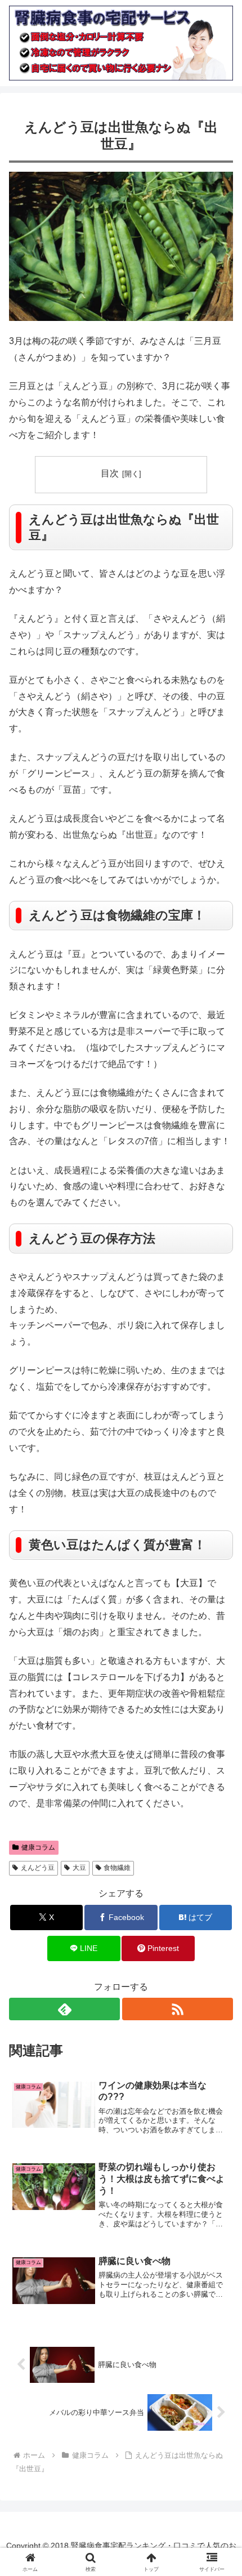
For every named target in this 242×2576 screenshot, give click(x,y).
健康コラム (38, 1847)
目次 (110, 473)
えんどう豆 (38, 1868)
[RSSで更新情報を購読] (178, 2009)
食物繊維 (117, 1868)
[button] (219, 1811)
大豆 (79, 1868)
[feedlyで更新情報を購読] (64, 2009)
